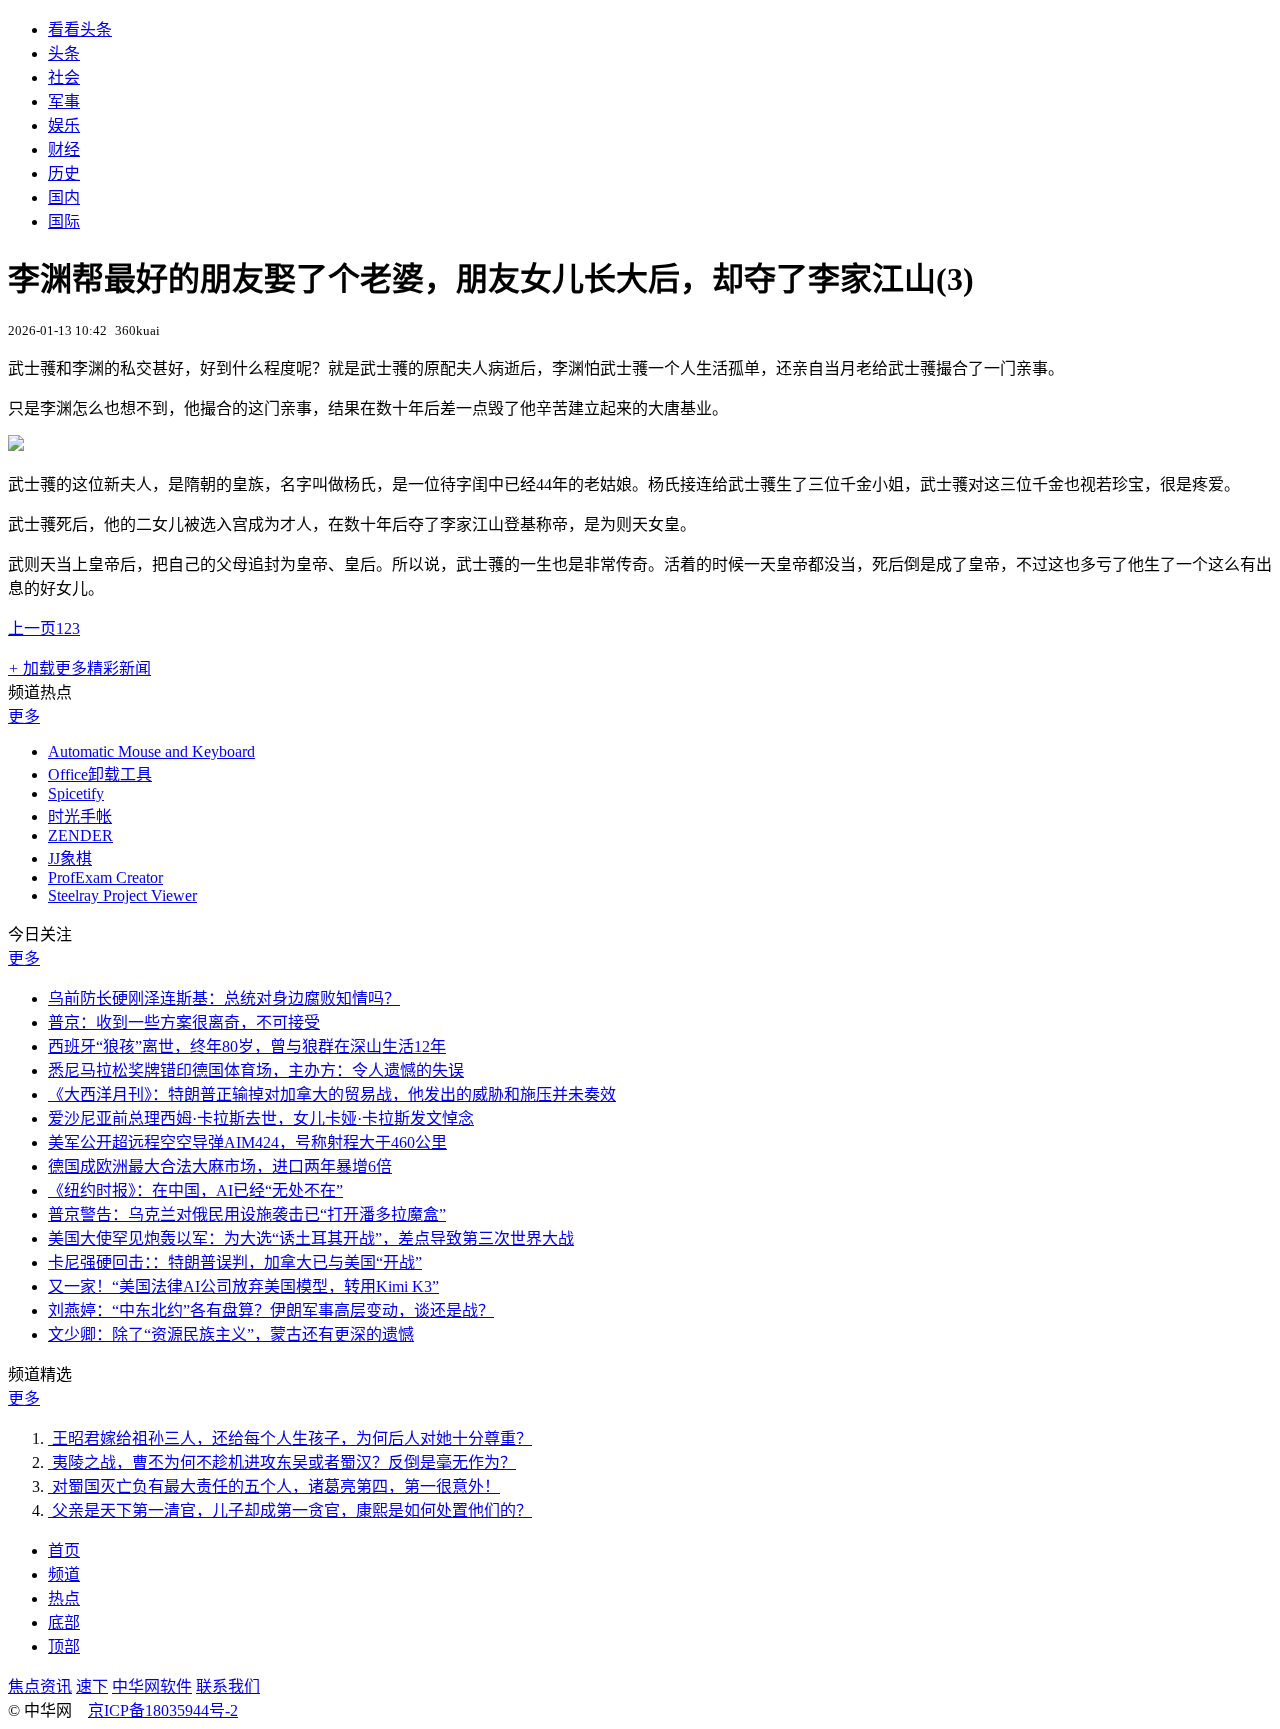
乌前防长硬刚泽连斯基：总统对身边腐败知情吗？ (224, 998)
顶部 (64, 1646)
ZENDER (80, 835)
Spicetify (76, 793)
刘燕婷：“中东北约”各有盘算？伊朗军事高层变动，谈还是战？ (271, 1310)
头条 (64, 53)
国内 (64, 197)
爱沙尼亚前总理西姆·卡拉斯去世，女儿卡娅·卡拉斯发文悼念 (261, 1118)
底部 (64, 1622)
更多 (24, 716)
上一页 (32, 628)
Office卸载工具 (100, 774)
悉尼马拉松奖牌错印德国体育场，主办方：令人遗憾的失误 (256, 1070)
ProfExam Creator (105, 877)
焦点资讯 (40, 1686)
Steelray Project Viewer (122, 895)
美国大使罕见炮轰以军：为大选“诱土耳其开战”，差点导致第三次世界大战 (311, 1238)
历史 (64, 173)
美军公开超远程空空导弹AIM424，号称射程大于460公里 (247, 1142)
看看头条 (80, 29)
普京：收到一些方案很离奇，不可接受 (184, 1022)
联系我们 (228, 1686)
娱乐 (64, 125)
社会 (64, 77)
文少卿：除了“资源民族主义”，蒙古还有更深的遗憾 (231, 1334)
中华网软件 (152, 1686)
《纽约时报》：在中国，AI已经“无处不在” (195, 1190)
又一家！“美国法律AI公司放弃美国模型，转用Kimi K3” (243, 1286)
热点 (64, 1598)
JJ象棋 (70, 858)
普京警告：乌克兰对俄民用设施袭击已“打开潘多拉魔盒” (247, 1214)
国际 (64, 221)
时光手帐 (80, 816)
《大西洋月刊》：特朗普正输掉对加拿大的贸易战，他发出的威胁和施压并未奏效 (332, 1094)
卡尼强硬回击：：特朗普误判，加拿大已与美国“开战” (235, 1262)
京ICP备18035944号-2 (163, 1710)
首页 (64, 1550)
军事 (64, 101)
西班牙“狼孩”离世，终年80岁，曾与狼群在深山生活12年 (247, 1046)
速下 (92, 1686)
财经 (64, 149)
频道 (64, 1574)
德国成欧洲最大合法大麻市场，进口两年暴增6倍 (220, 1166)
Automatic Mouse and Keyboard (151, 751)
